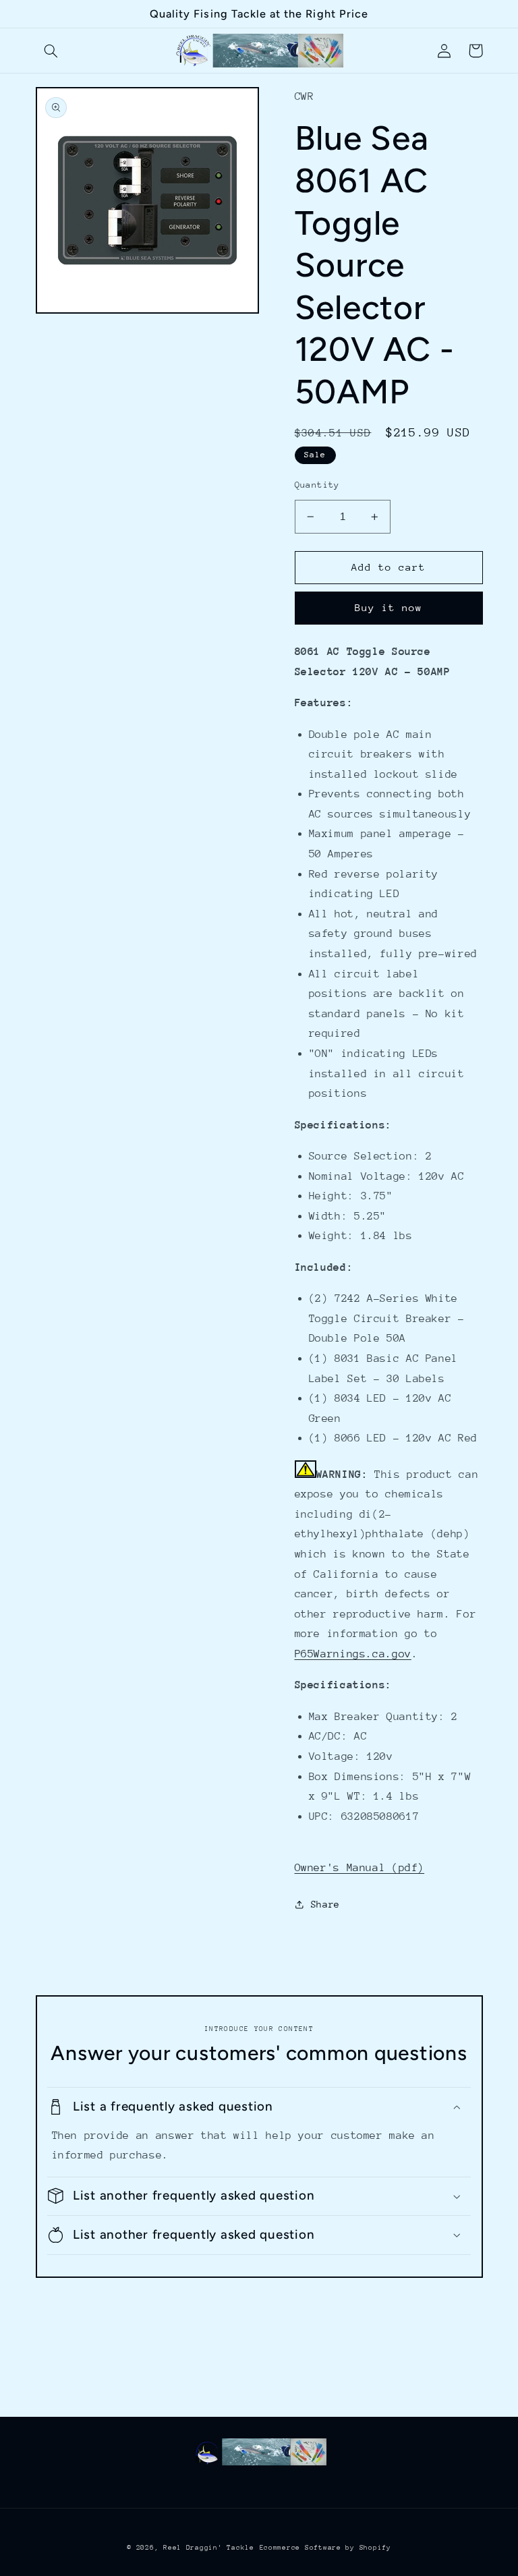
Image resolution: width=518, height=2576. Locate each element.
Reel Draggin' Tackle (209, 2548)
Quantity (317, 485)
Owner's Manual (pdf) (360, 1868)
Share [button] (325, 1904)
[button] (51, 51)
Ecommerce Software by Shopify (325, 2548)
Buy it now (389, 607)
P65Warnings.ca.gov (353, 1654)
